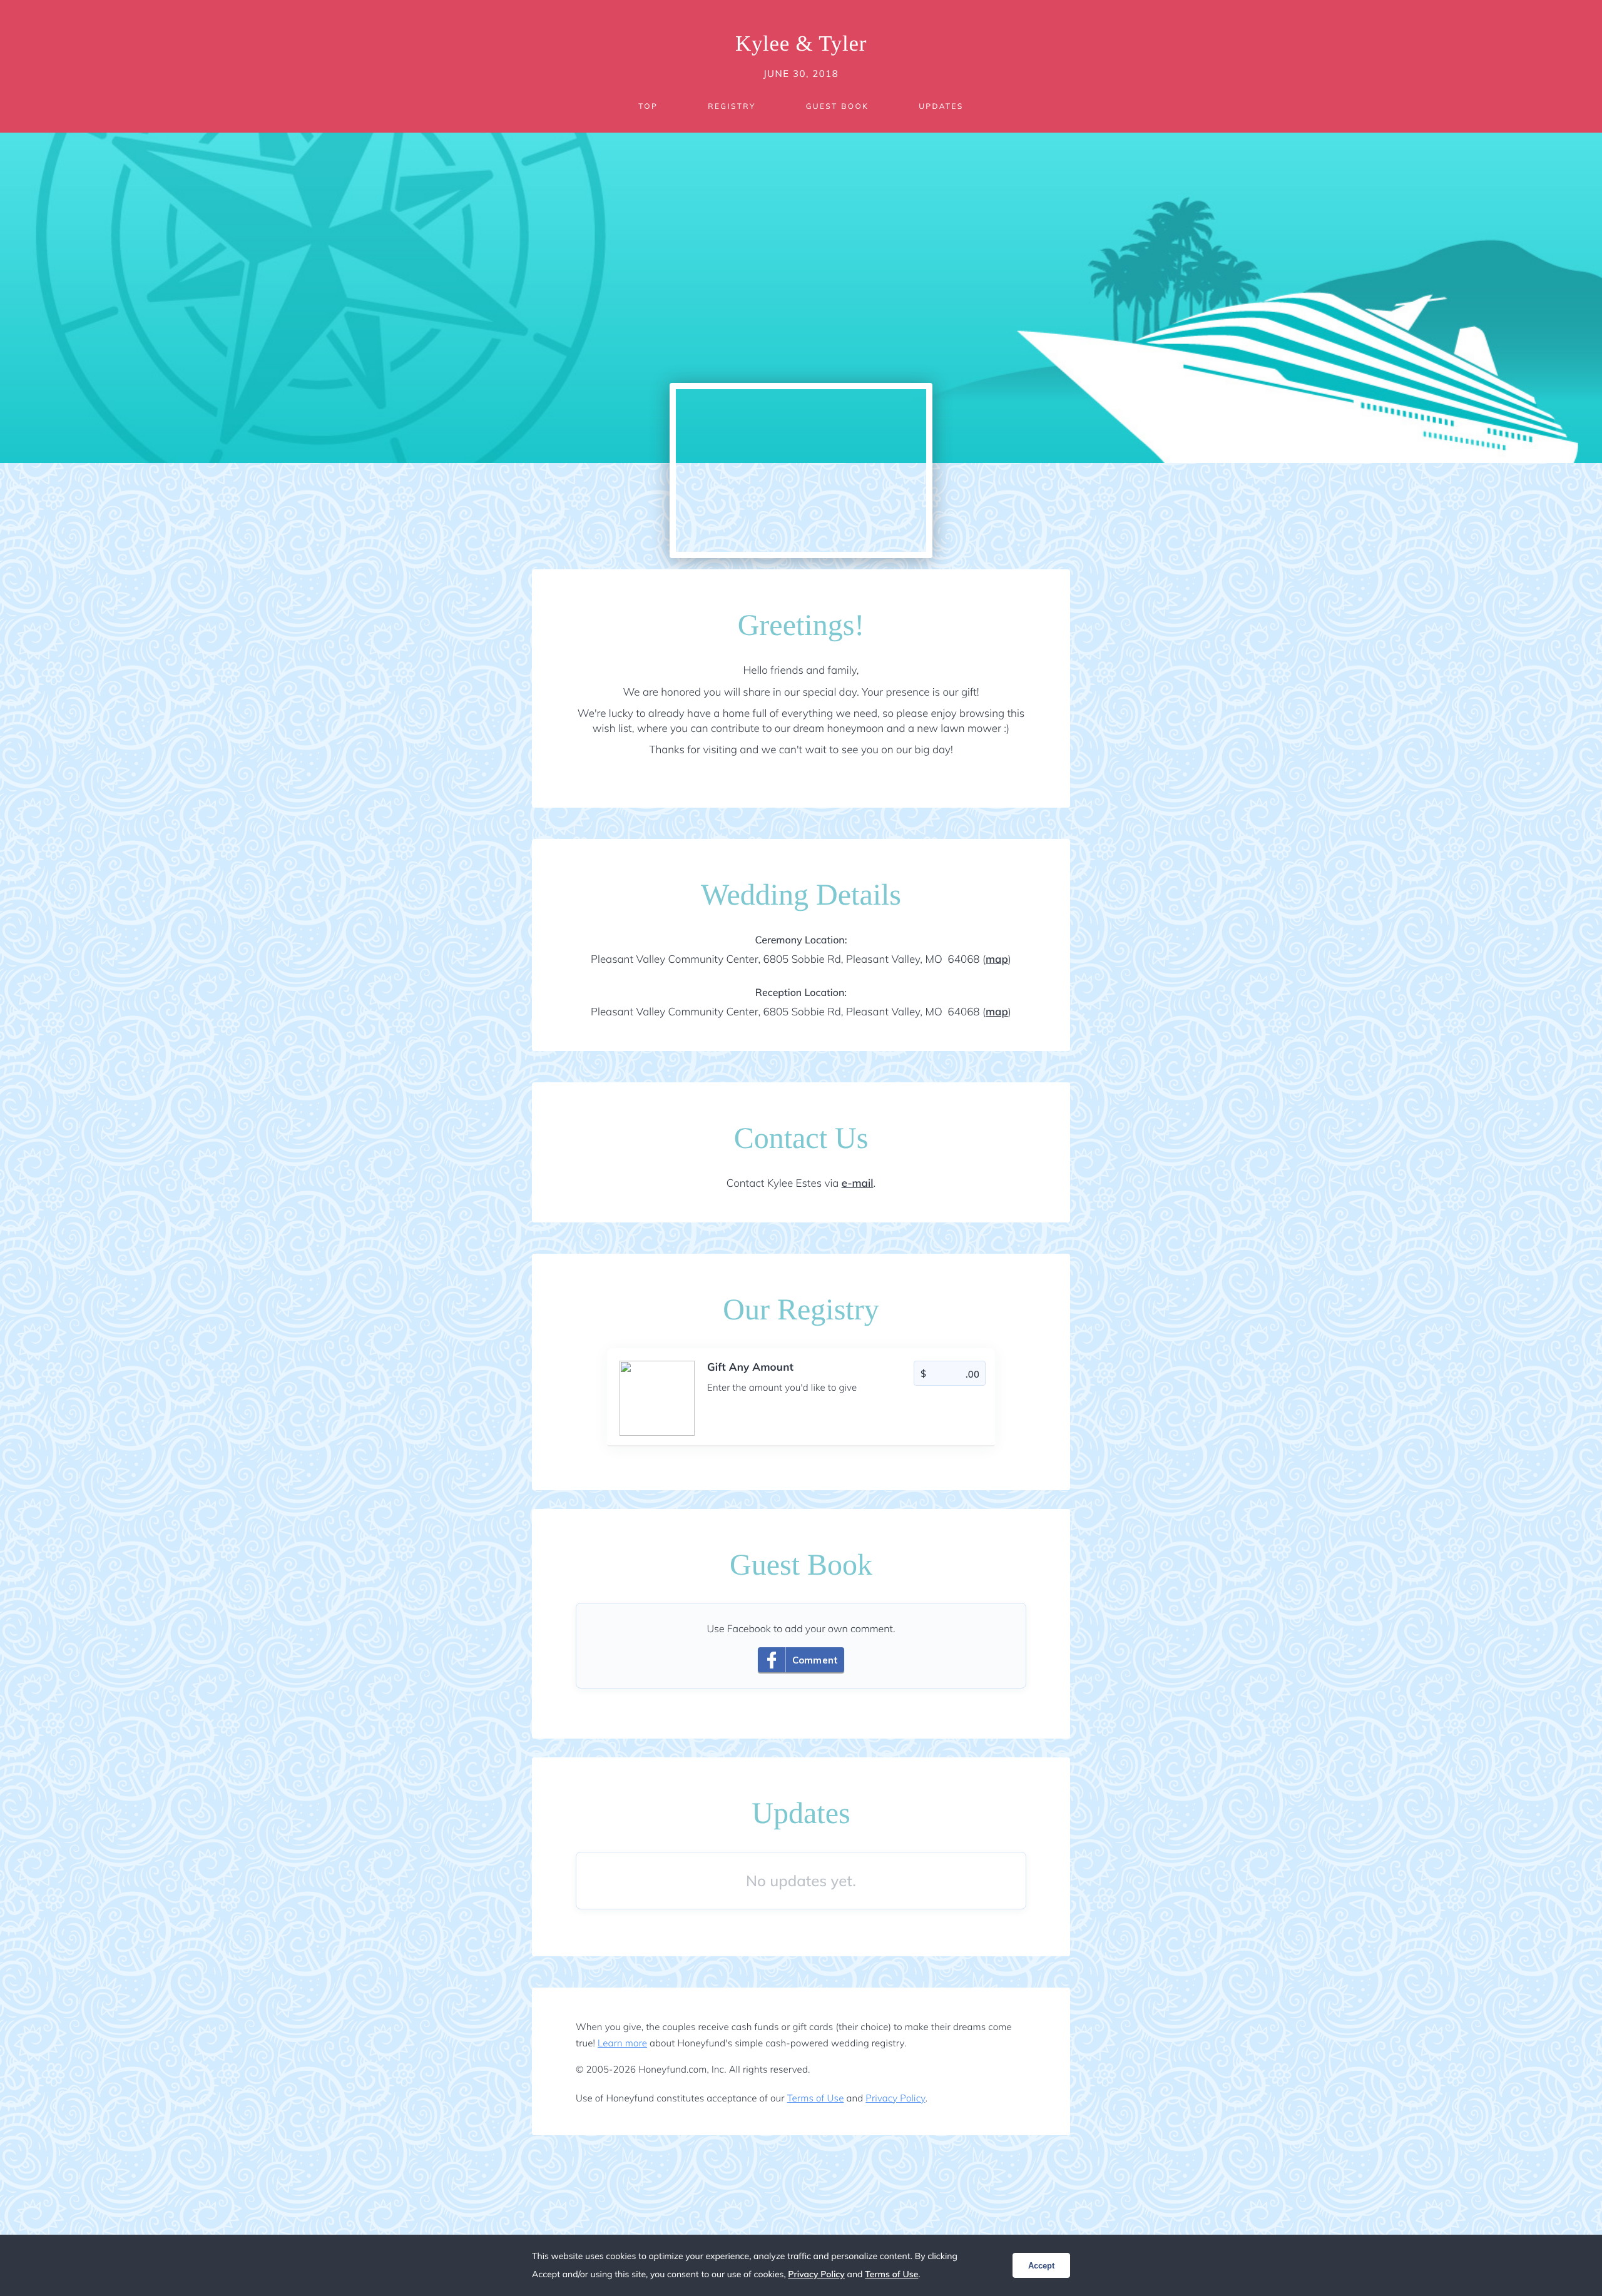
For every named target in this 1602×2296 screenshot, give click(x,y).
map (997, 959)
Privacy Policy (895, 2098)
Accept (1041, 2266)
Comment (815, 1660)
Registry (732, 106)
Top (648, 106)
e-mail (858, 1183)
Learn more (622, 2043)
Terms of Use (816, 2098)
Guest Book (837, 106)
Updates (941, 106)
